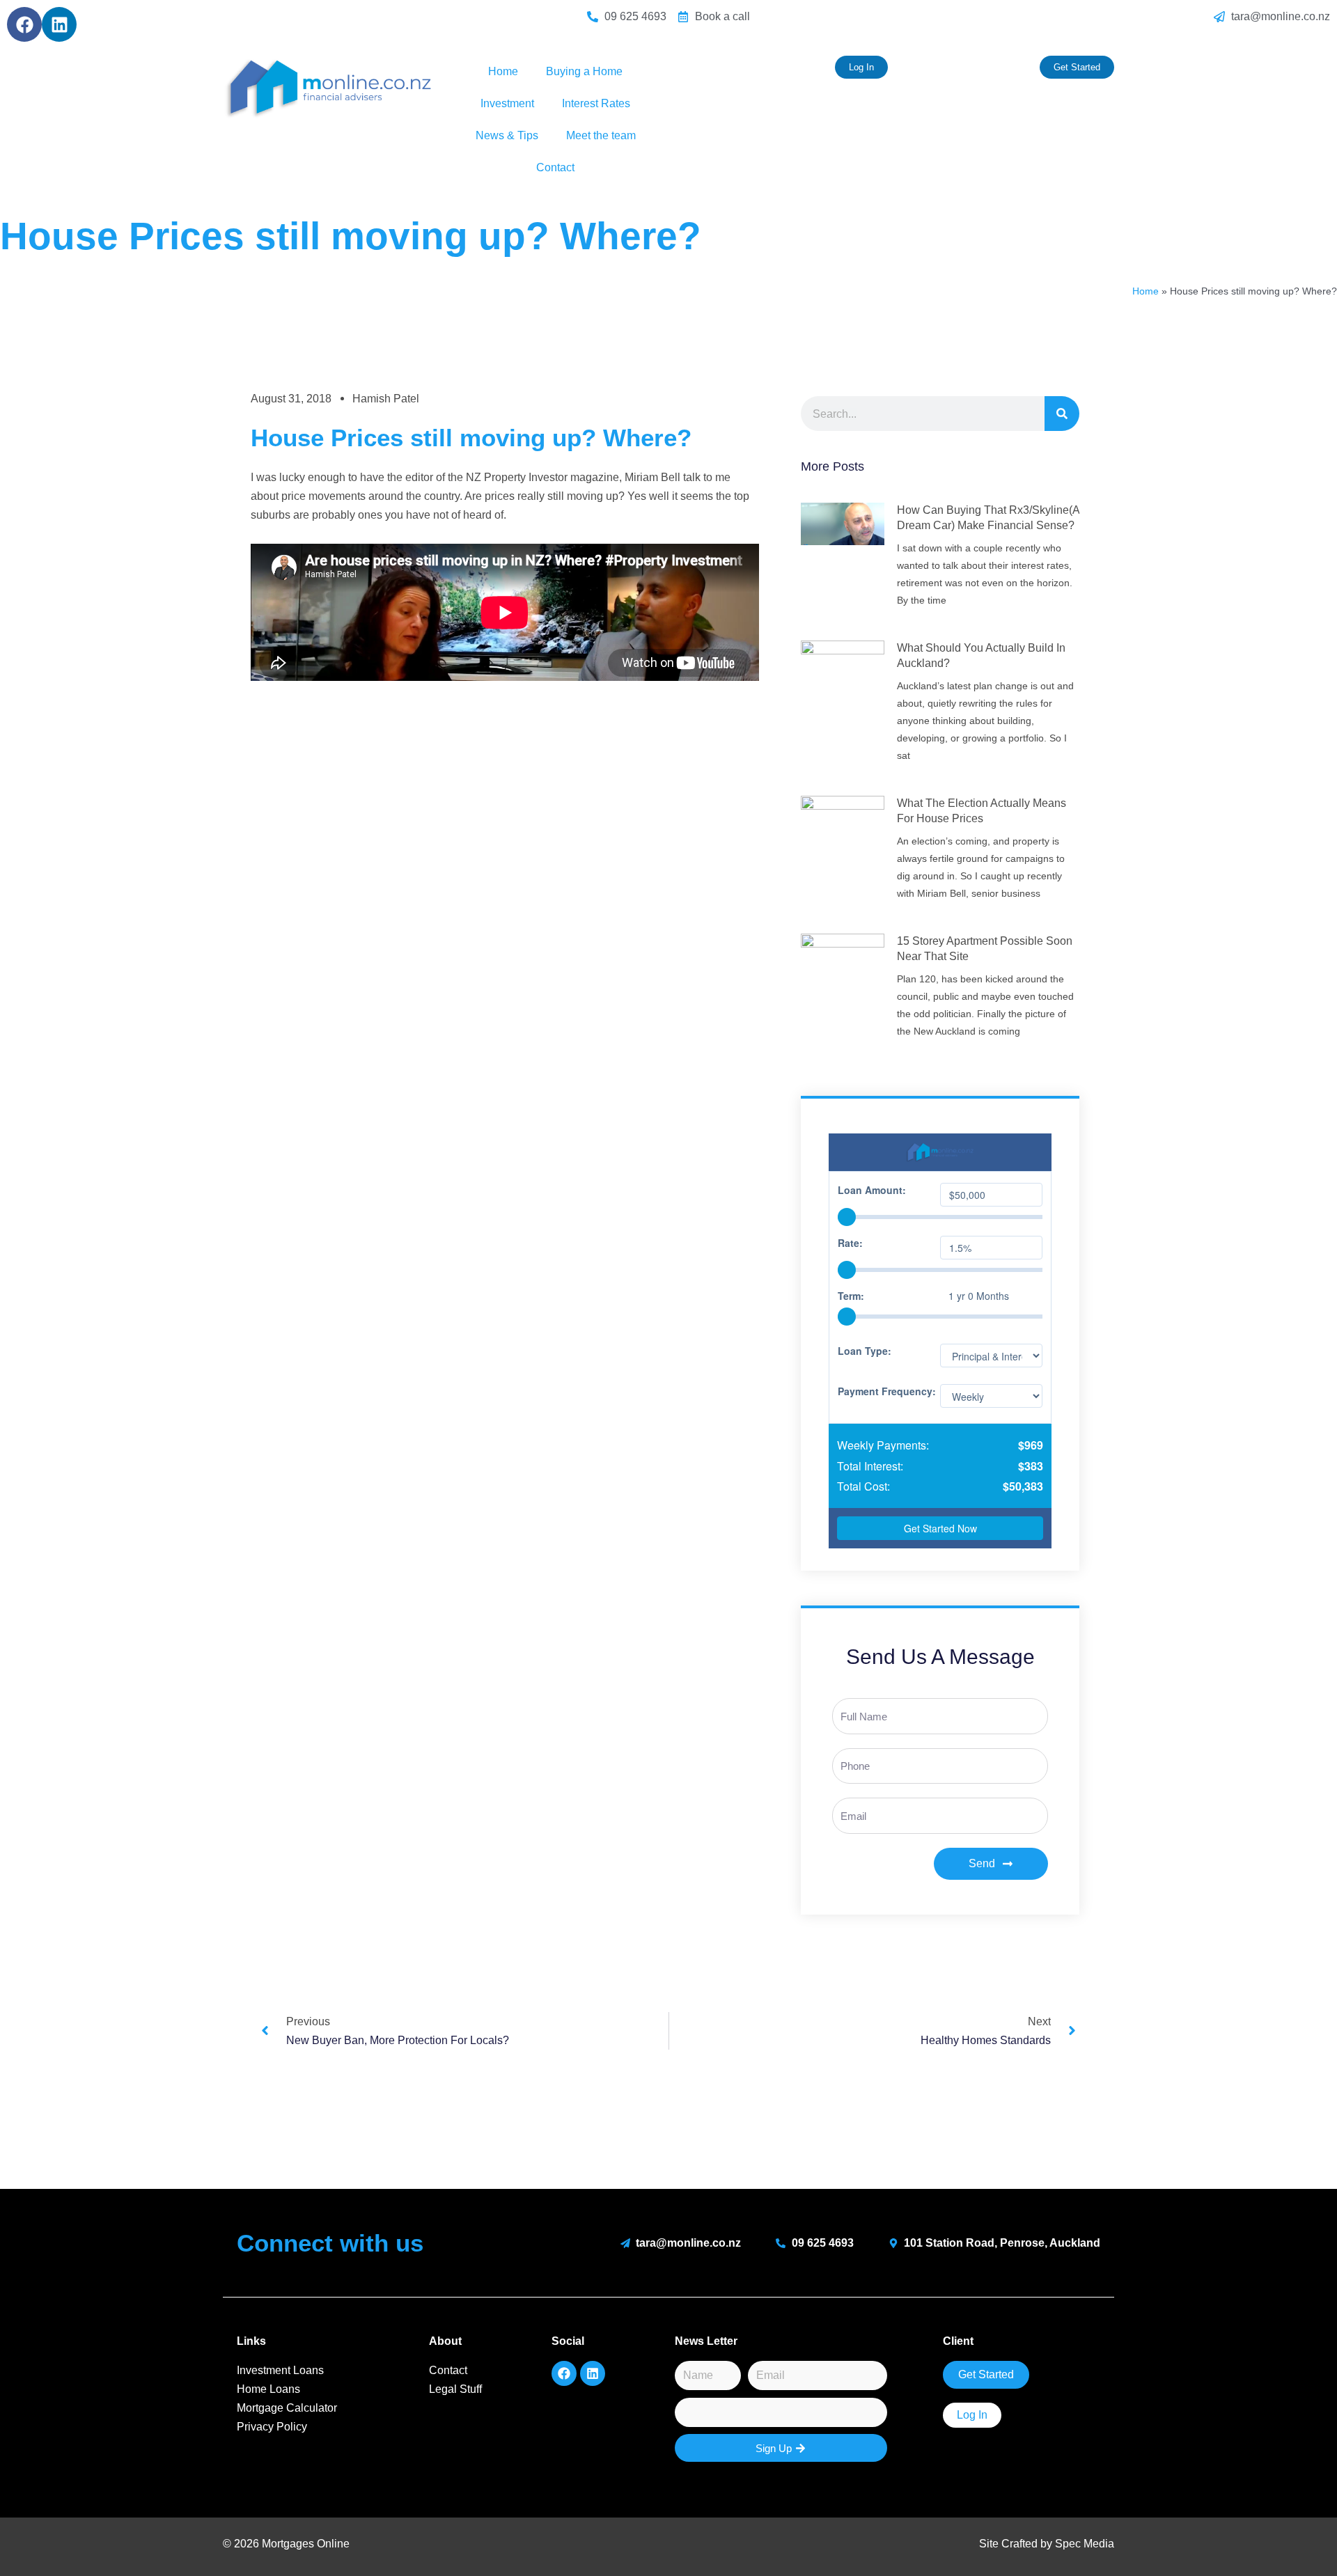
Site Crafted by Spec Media (1047, 2544)
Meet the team (601, 135)
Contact (555, 167)
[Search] (1062, 414)
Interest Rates (596, 103)
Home (503, 71)
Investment (507, 103)
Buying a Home (584, 71)
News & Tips (507, 135)
